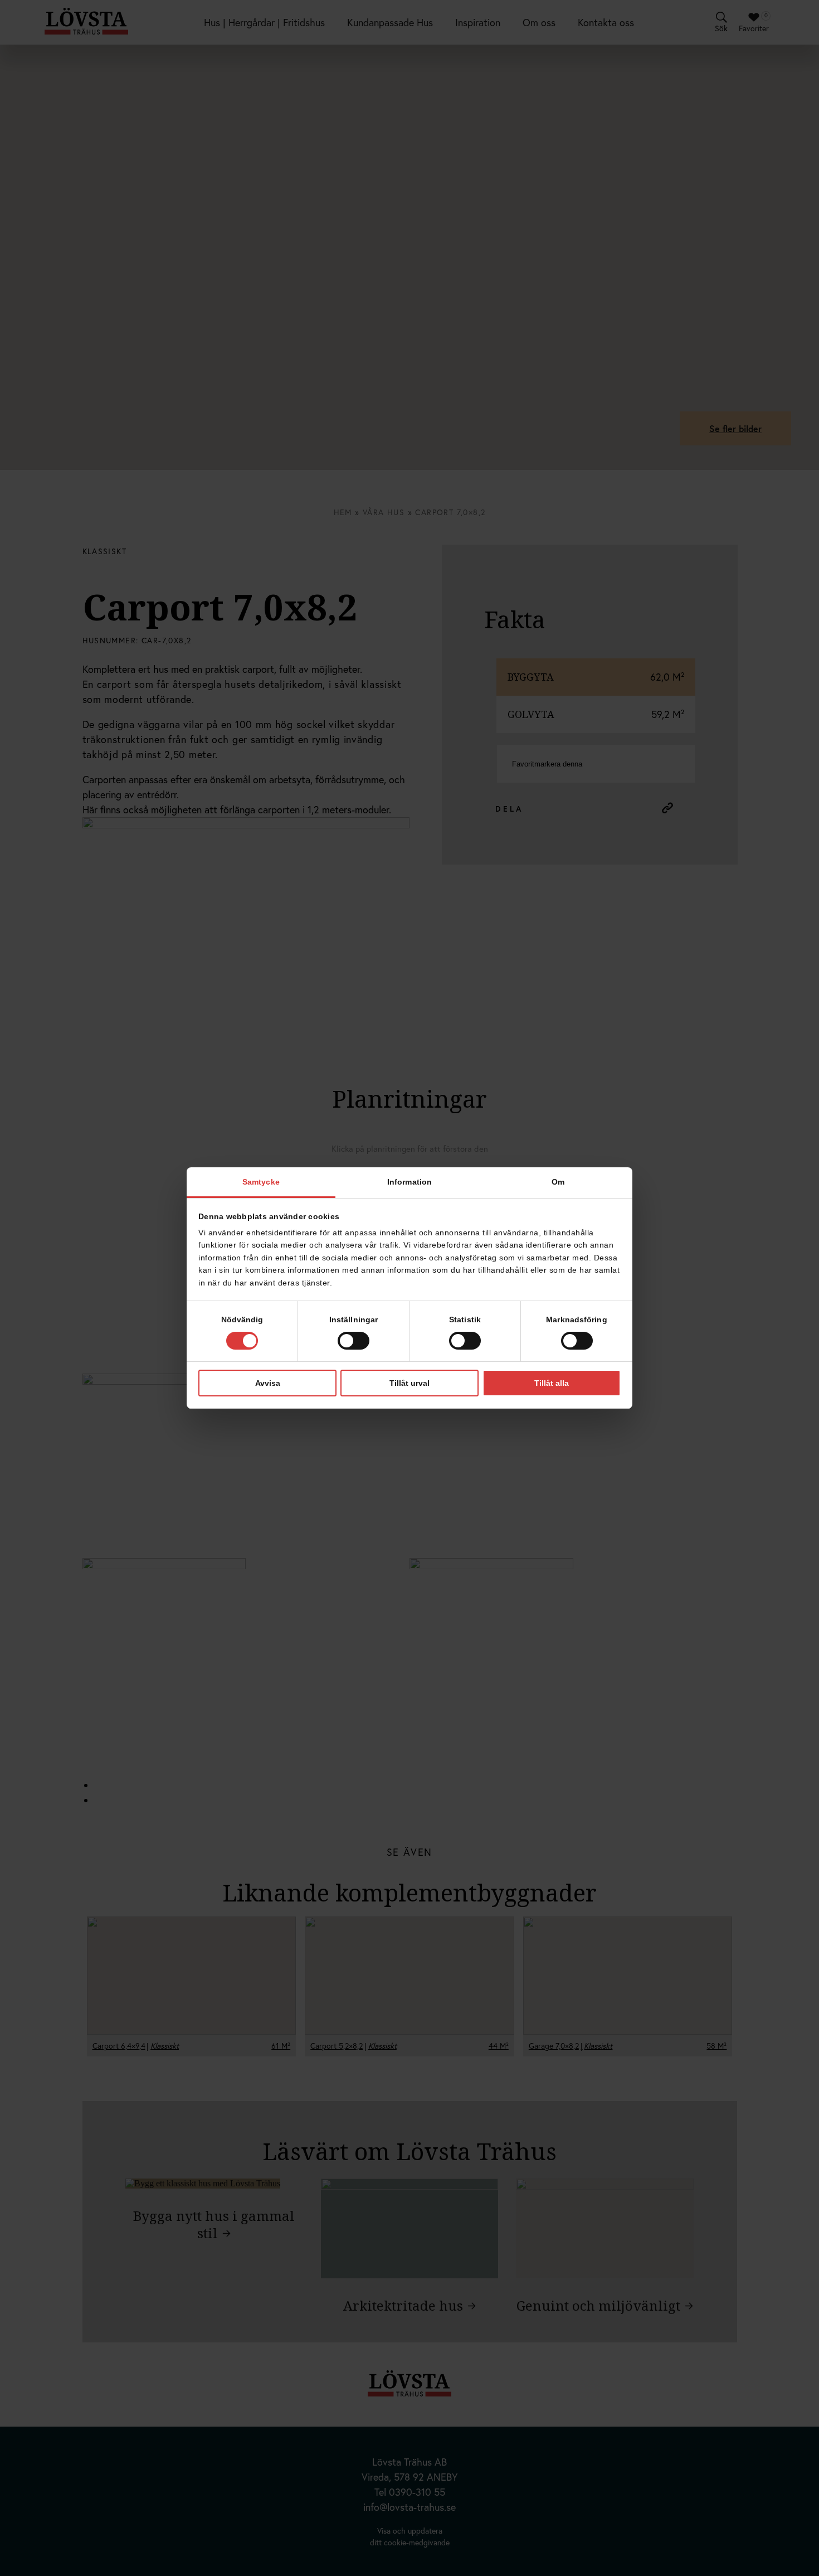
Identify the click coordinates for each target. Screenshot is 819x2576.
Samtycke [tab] (261, 1182)
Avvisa (268, 1383)
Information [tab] (409, 1182)
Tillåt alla (552, 1383)
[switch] (354, 1341)
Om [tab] (558, 1182)
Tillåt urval (409, 1383)
